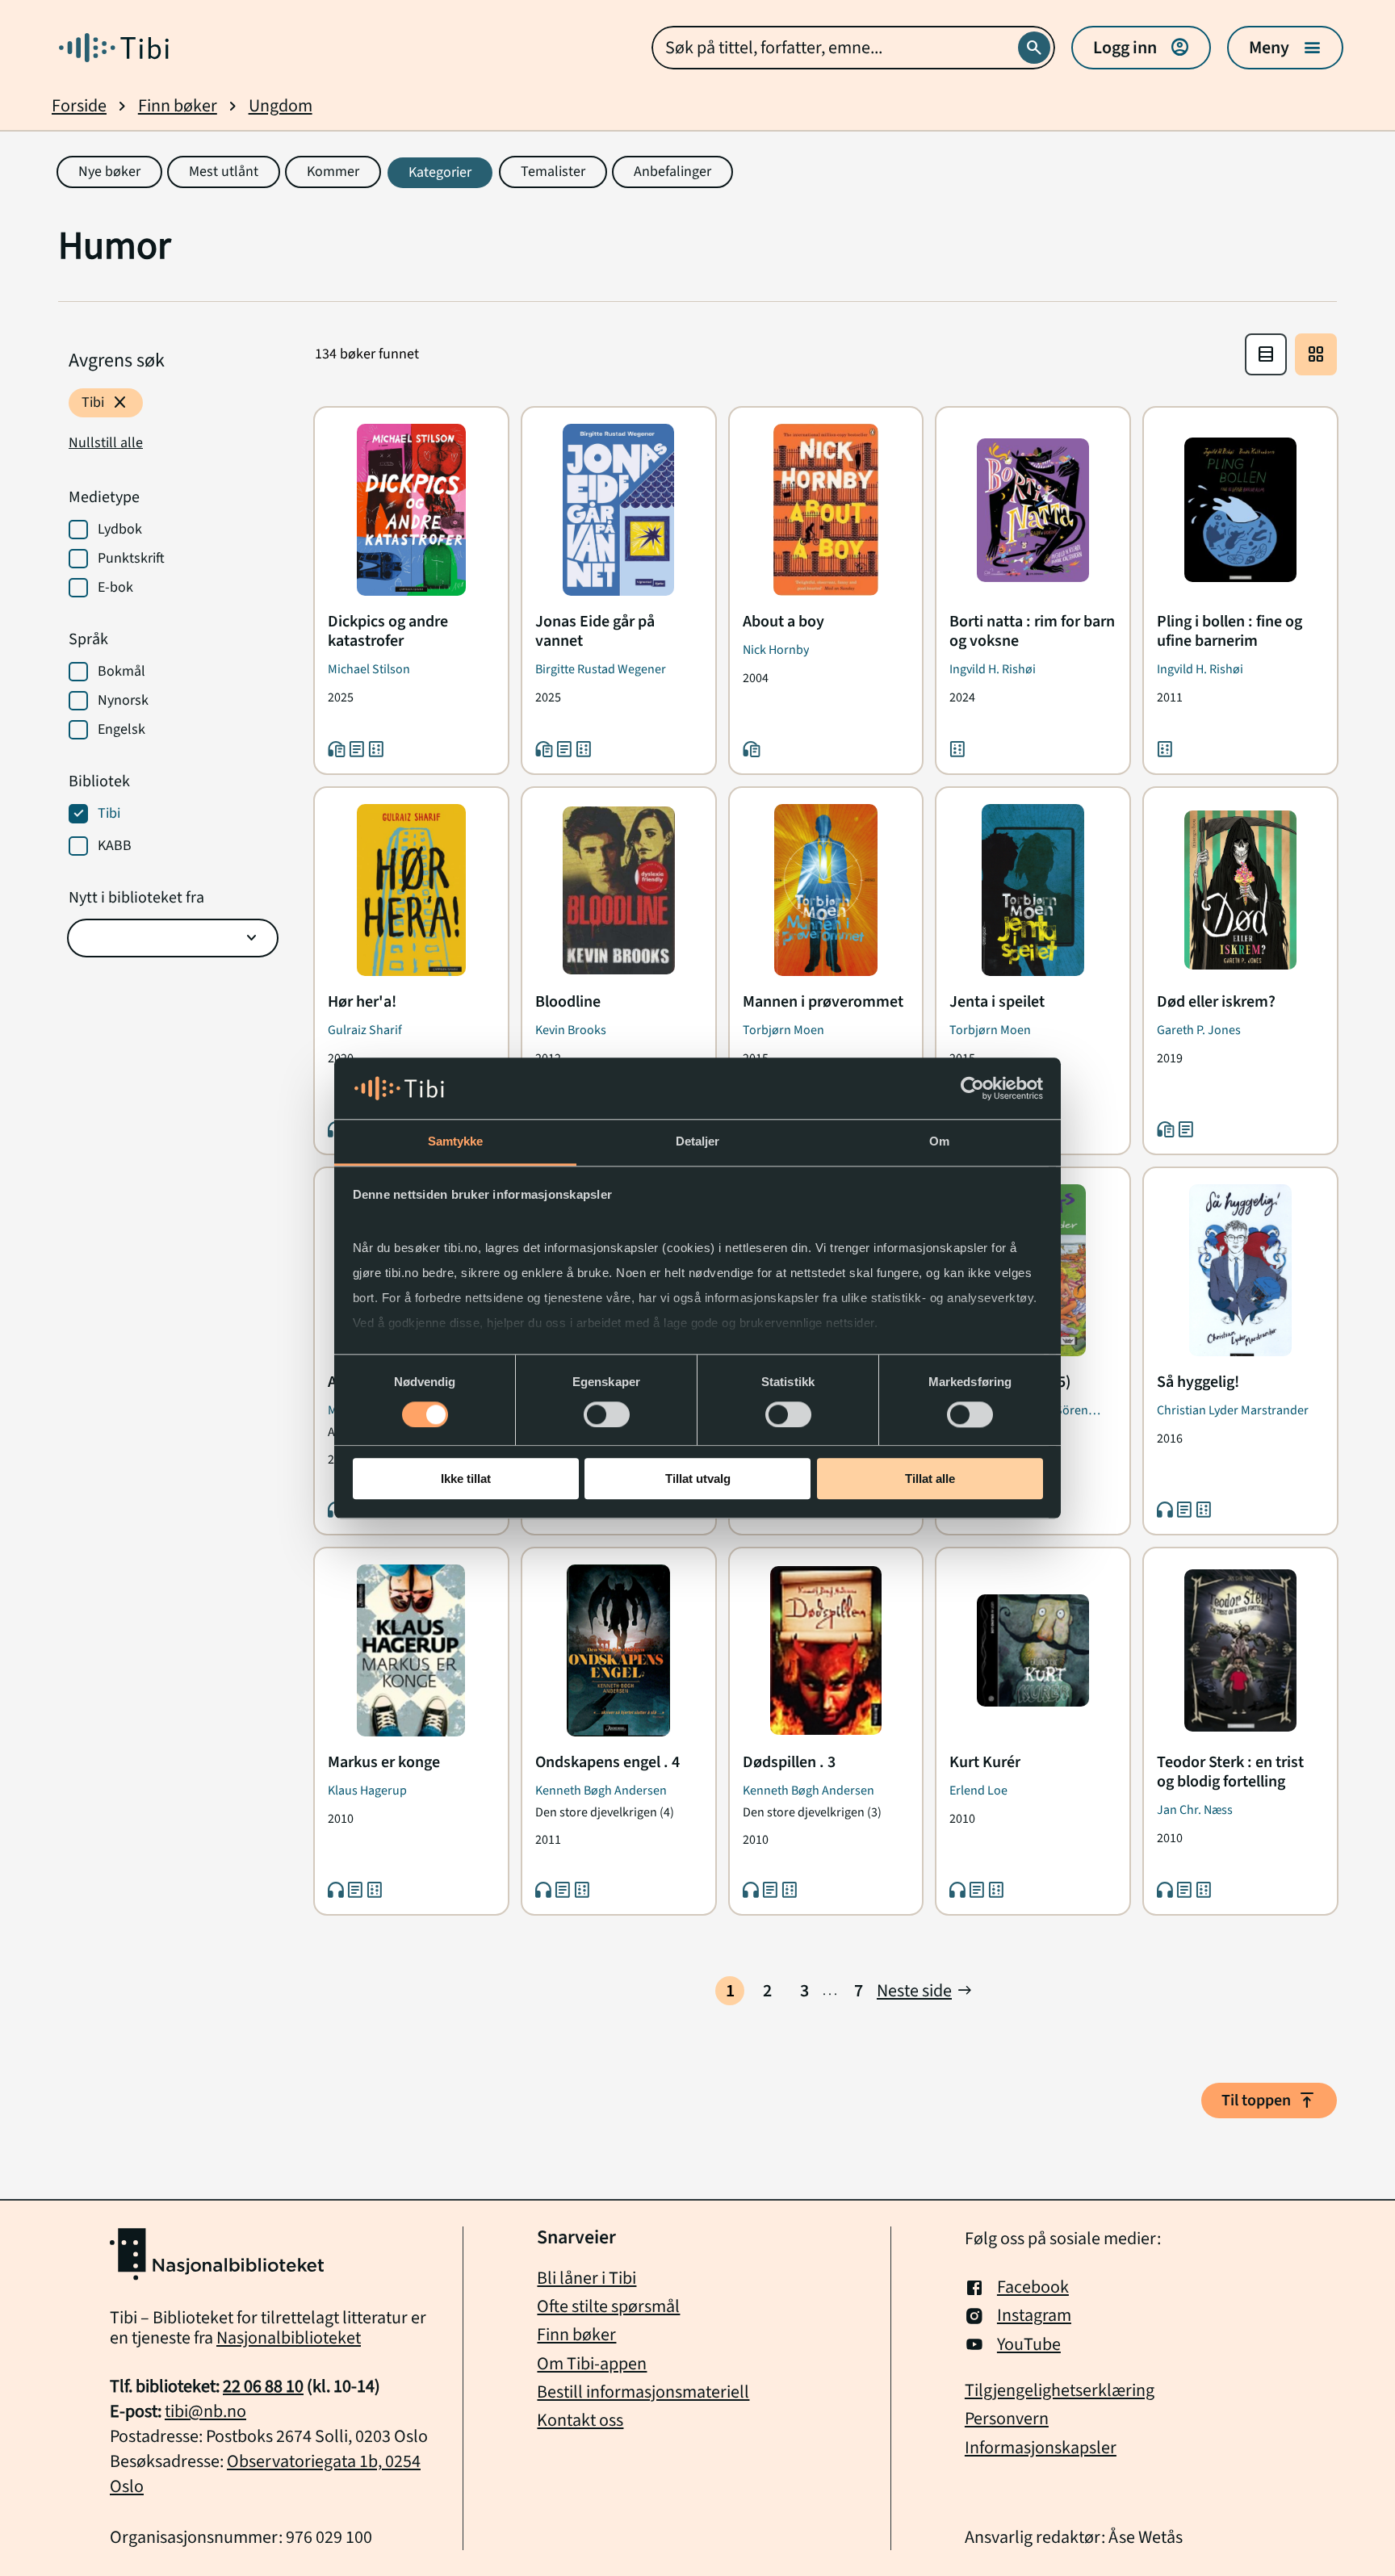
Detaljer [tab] (698, 1142)
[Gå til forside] (114, 48)
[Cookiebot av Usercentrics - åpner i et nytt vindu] (972, 1088)
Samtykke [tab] (456, 1142)
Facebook (1033, 2287)
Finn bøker (178, 106)
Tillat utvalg (698, 1479)
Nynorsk (123, 701)
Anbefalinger (672, 172)
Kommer (333, 172)
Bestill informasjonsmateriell (643, 2392)
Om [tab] (939, 1142)
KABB (115, 846)
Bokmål (121, 672)
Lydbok (120, 530)
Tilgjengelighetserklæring (1060, 2391)
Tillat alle (930, 1479)
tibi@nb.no (205, 2411)
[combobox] (853, 48)
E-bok (115, 588)
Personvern (1007, 2419)
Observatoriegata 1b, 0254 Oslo (265, 2474)
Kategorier (440, 172)
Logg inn (1141, 48)
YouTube (1029, 2345)
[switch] (607, 1414)
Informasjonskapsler (1041, 2448)
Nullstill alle (106, 443)
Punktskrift (131, 559)
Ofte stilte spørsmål (608, 2306)
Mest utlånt (224, 172)
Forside (79, 106)
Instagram (1034, 2316)
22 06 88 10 (263, 2386)
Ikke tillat (466, 1479)
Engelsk (121, 730)
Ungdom (281, 106)
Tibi (106, 403)
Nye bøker (109, 172)
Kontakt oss (580, 2420)
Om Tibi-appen (592, 2364)
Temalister (553, 172)
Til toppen (1269, 2101)
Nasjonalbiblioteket (289, 2338)
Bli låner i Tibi (586, 2278)
